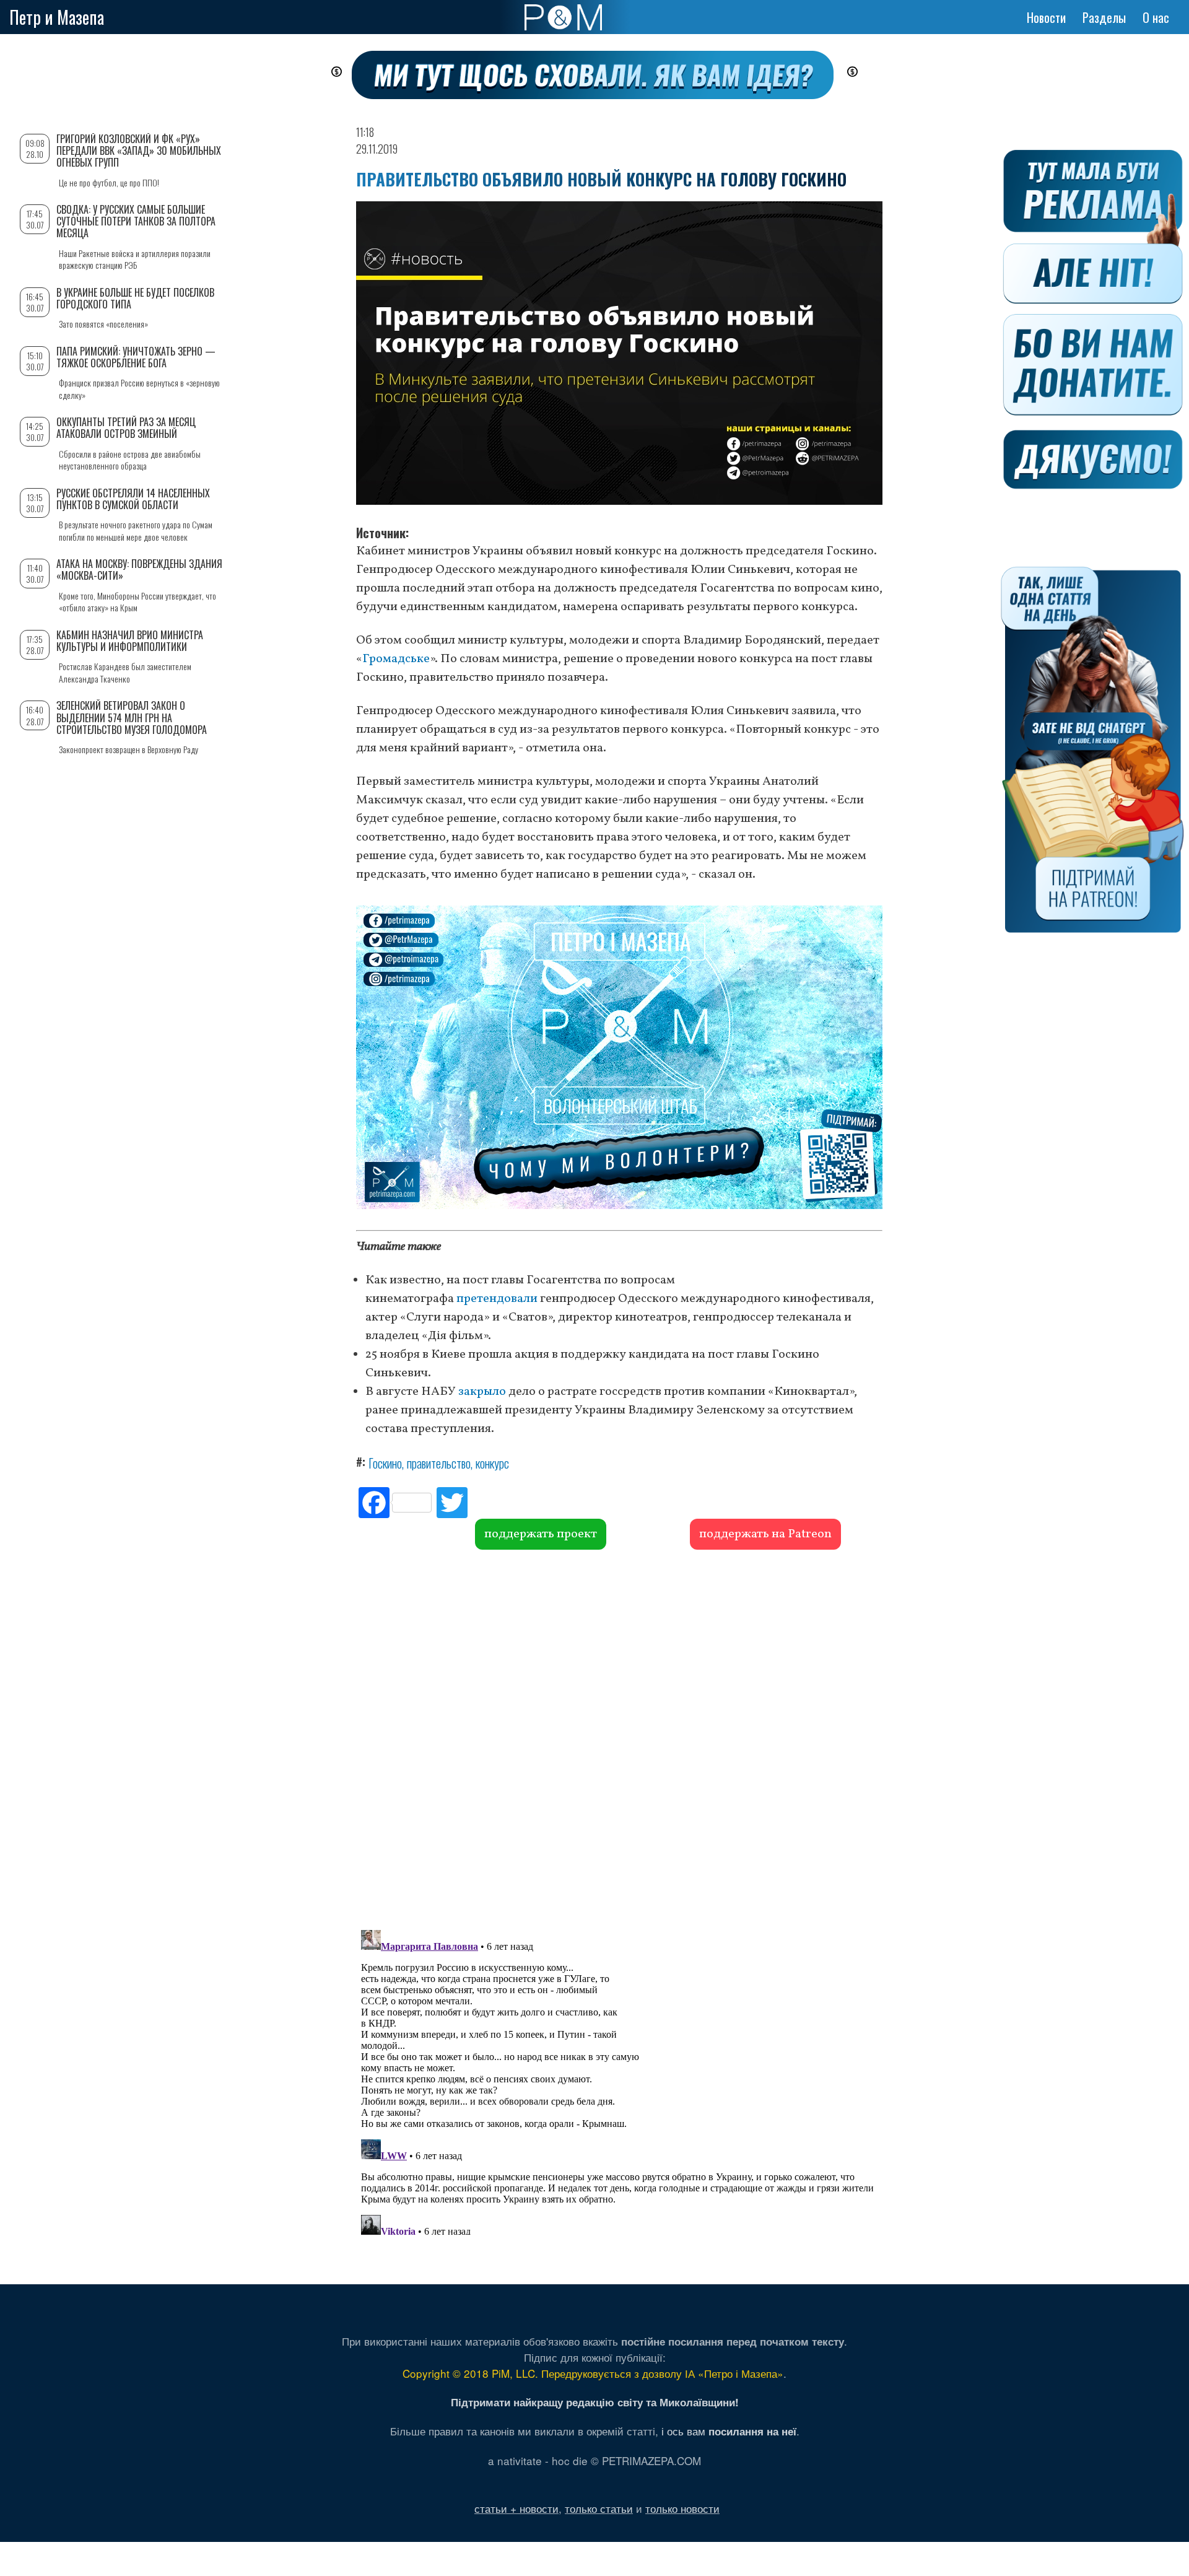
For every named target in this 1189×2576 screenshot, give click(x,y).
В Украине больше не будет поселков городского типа (135, 298)
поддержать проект (541, 1534)
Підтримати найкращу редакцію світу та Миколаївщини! (595, 2402)
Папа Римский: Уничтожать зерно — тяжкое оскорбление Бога (136, 357)
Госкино (385, 1463)
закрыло (482, 1392)
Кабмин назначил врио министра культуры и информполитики (130, 641)
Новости (1046, 17)
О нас (1156, 17)
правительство (439, 1463)
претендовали (497, 1299)
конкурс (492, 1463)
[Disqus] (619, 1738)
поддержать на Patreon (765, 1534)
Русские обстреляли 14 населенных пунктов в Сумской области (133, 499)
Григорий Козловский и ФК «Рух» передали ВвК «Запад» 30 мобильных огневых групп (139, 151)
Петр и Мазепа (57, 17)
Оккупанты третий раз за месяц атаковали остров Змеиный (126, 428)
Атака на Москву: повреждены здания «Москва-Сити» (139, 570)
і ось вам (729, 2431)
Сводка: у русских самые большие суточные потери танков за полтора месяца (136, 221)
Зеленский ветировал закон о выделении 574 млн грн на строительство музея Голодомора (132, 717)
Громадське (396, 659)
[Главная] (563, 17)
